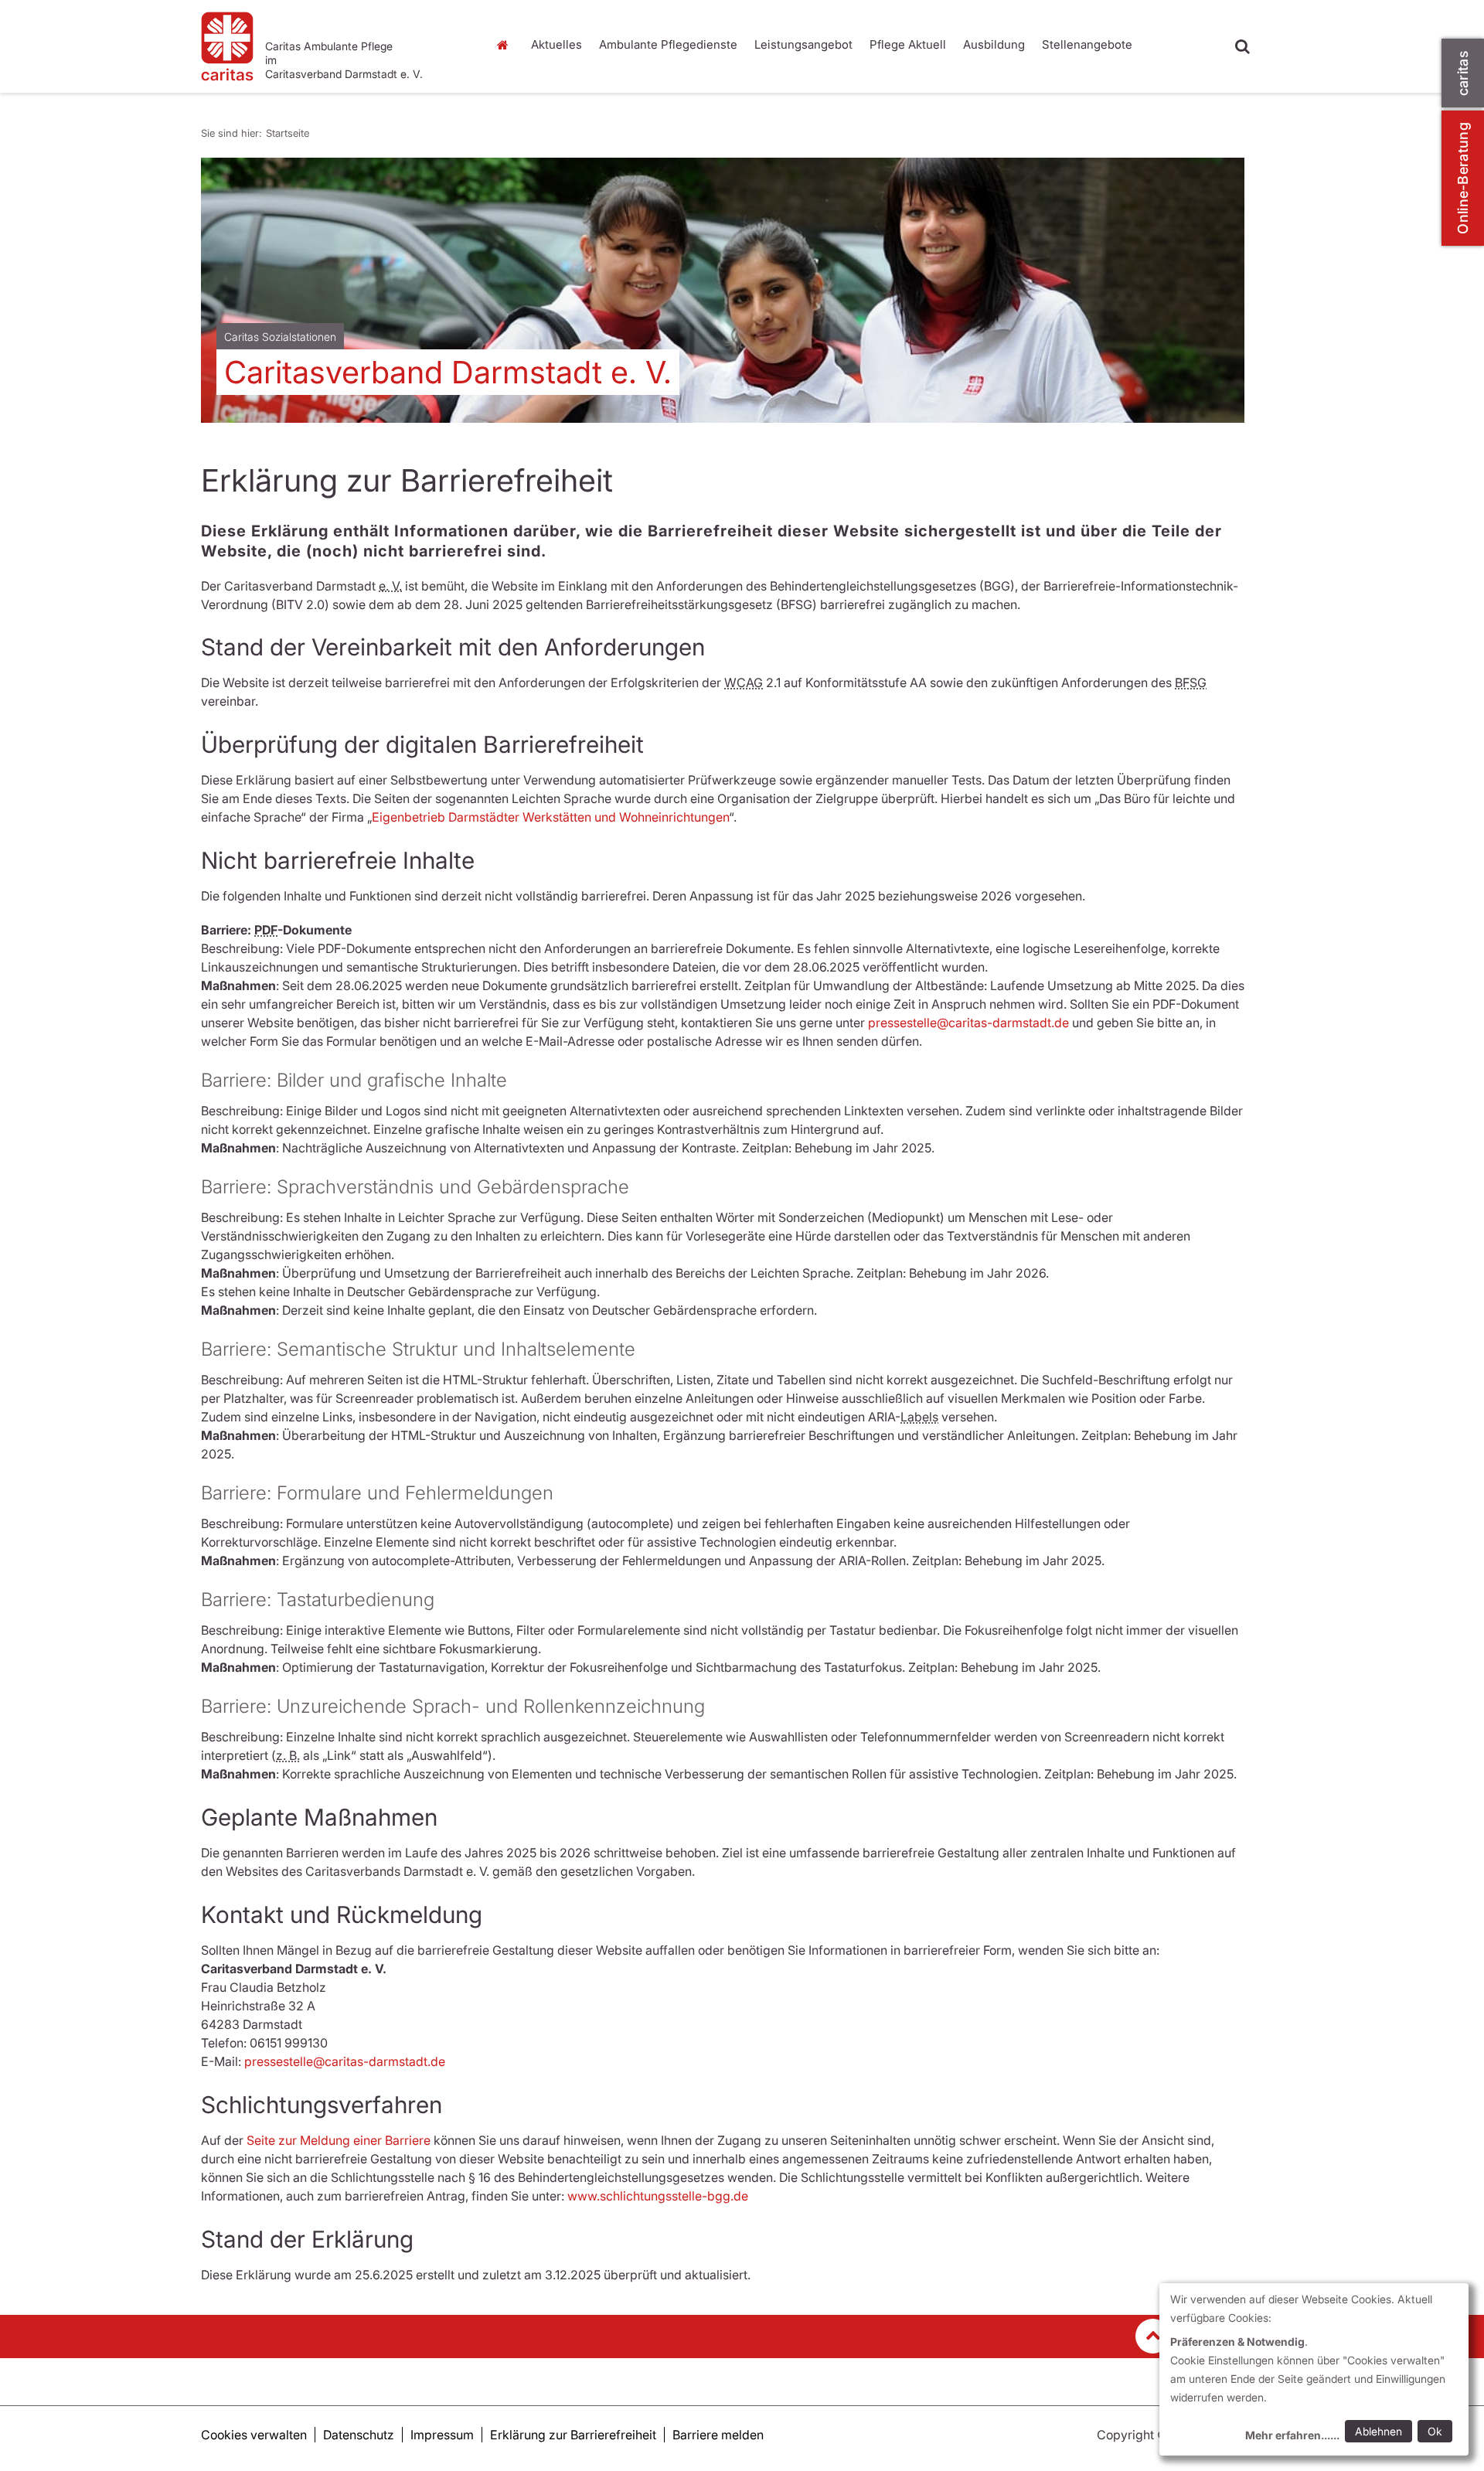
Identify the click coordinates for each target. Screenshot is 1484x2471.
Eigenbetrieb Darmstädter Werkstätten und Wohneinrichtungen (550, 817)
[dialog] (1314, 2369)
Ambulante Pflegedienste (668, 44)
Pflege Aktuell (908, 44)
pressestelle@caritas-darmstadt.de (968, 1023)
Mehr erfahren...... (1292, 2435)
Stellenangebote (1087, 44)
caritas (1463, 73)
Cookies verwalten (254, 2435)
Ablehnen (1378, 2431)
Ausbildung (994, 44)
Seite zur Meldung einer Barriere (339, 2140)
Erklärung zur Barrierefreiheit (573, 2435)
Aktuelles (556, 44)
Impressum (442, 2435)
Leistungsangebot (803, 44)
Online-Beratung (1463, 178)
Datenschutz (359, 2435)
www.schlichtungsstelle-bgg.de (658, 2196)
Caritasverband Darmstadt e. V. (448, 372)
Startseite (506, 45)
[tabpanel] (723, 290)
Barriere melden (718, 2435)
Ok (1435, 2431)
